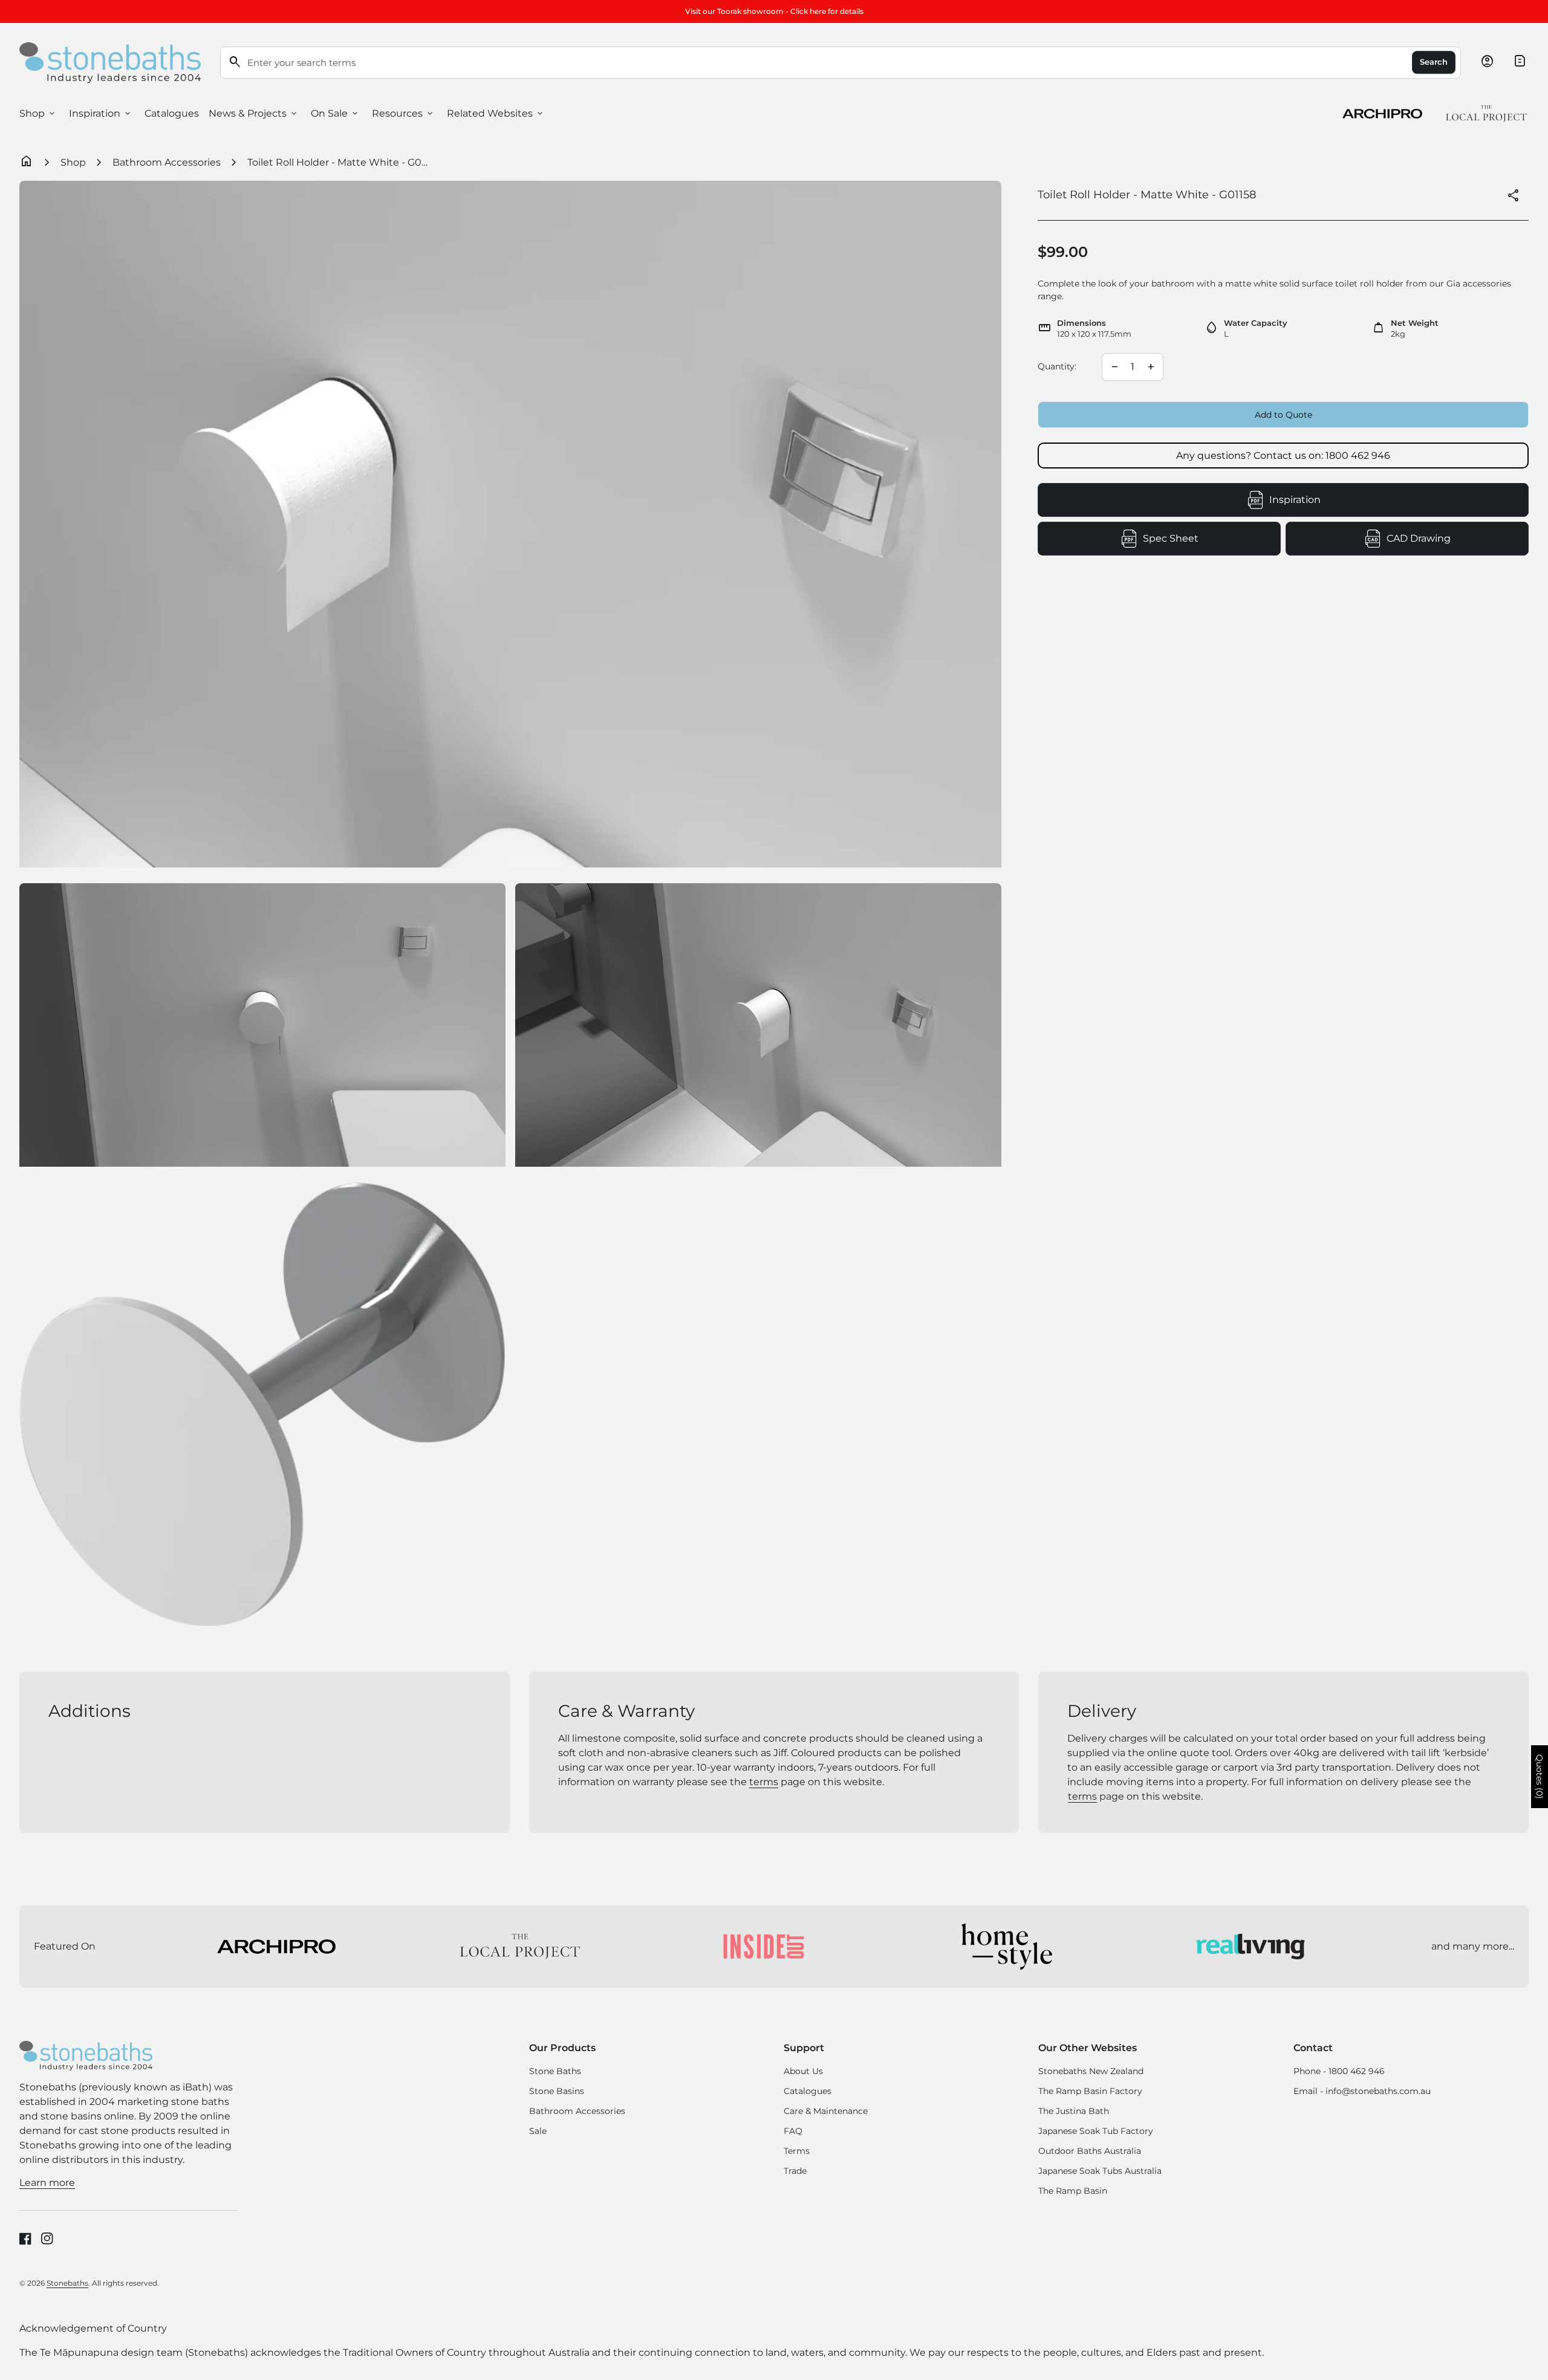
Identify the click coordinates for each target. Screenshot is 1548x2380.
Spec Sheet (1212, 542)
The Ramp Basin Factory (1090, 2091)
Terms (797, 2151)
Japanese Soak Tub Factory (1096, 2131)
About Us (803, 2071)
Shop (38, 114)
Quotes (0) (1540, 1777)
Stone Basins (557, 2091)
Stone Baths (555, 2071)
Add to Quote (1283, 415)
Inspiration (101, 114)
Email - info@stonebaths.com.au (1362, 2091)
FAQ (793, 2131)
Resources (403, 114)
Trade (795, 2171)
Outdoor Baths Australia (1090, 2151)
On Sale (335, 114)
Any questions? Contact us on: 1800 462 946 (1283, 456)
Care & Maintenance (826, 2111)
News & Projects (254, 114)
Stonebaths (67, 2283)
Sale (538, 2131)
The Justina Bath (1074, 2111)
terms (764, 1782)
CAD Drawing (1458, 542)
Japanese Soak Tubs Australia (1100, 2171)
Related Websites (496, 114)
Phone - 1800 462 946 (1339, 2071)
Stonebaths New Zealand (1091, 2071)
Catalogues (172, 113)
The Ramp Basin (1073, 2191)
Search (1434, 62)
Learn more (47, 2183)
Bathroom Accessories (167, 162)
